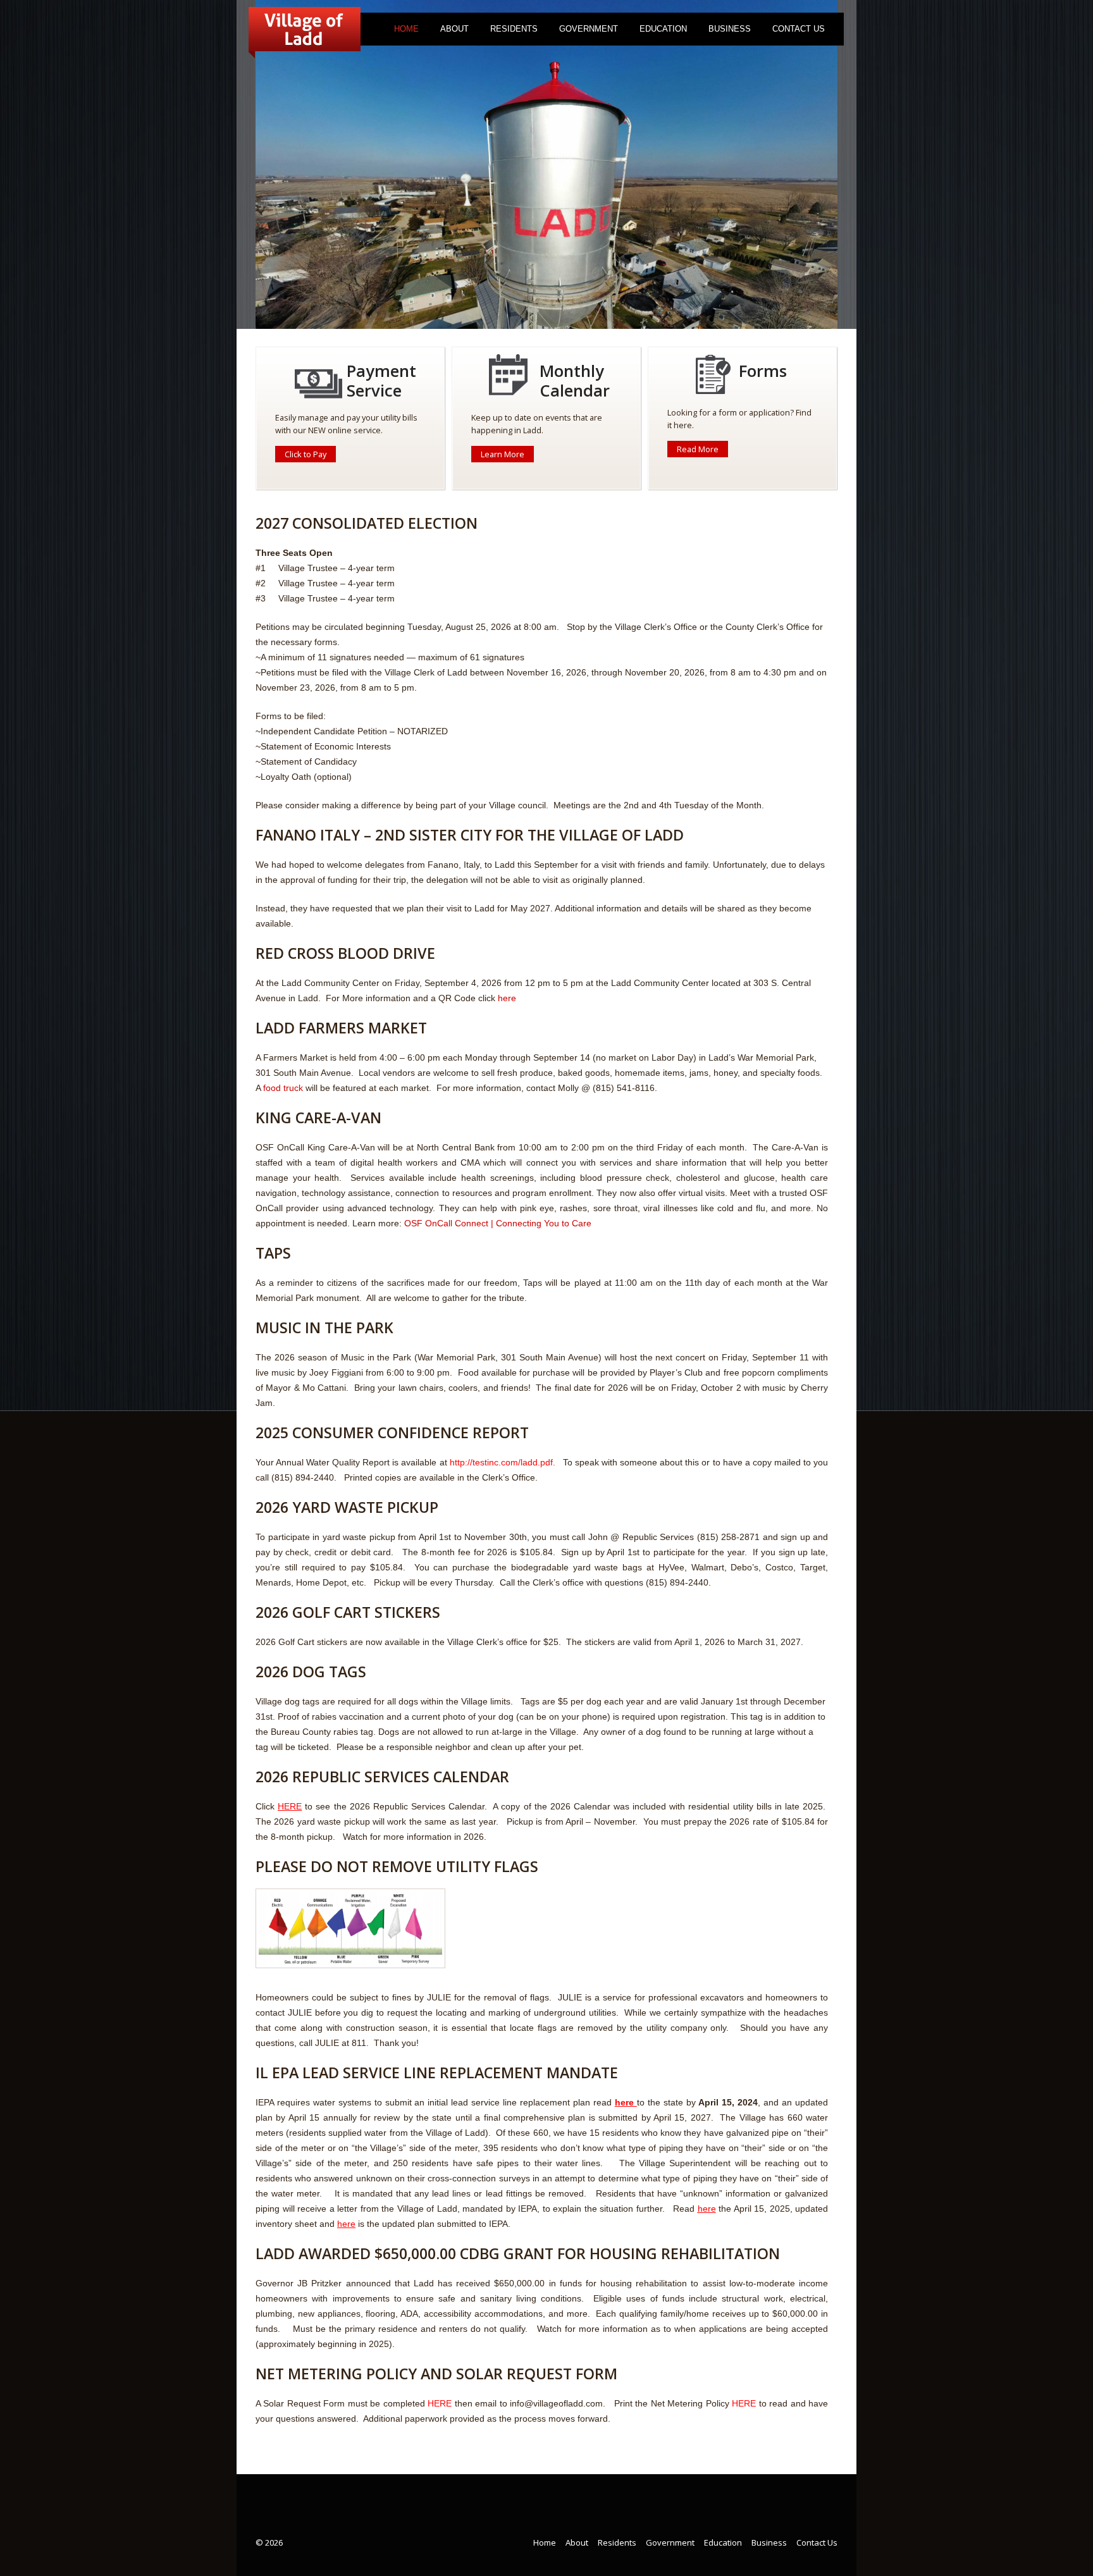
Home (406, 29)
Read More (698, 449)
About (454, 29)
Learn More (503, 454)
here (507, 998)
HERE (440, 2403)
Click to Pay (306, 454)
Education (663, 29)
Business (730, 29)
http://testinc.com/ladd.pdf (501, 1462)
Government (589, 29)
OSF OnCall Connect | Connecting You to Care (499, 1223)
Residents (514, 29)
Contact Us (799, 29)
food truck (283, 1088)
